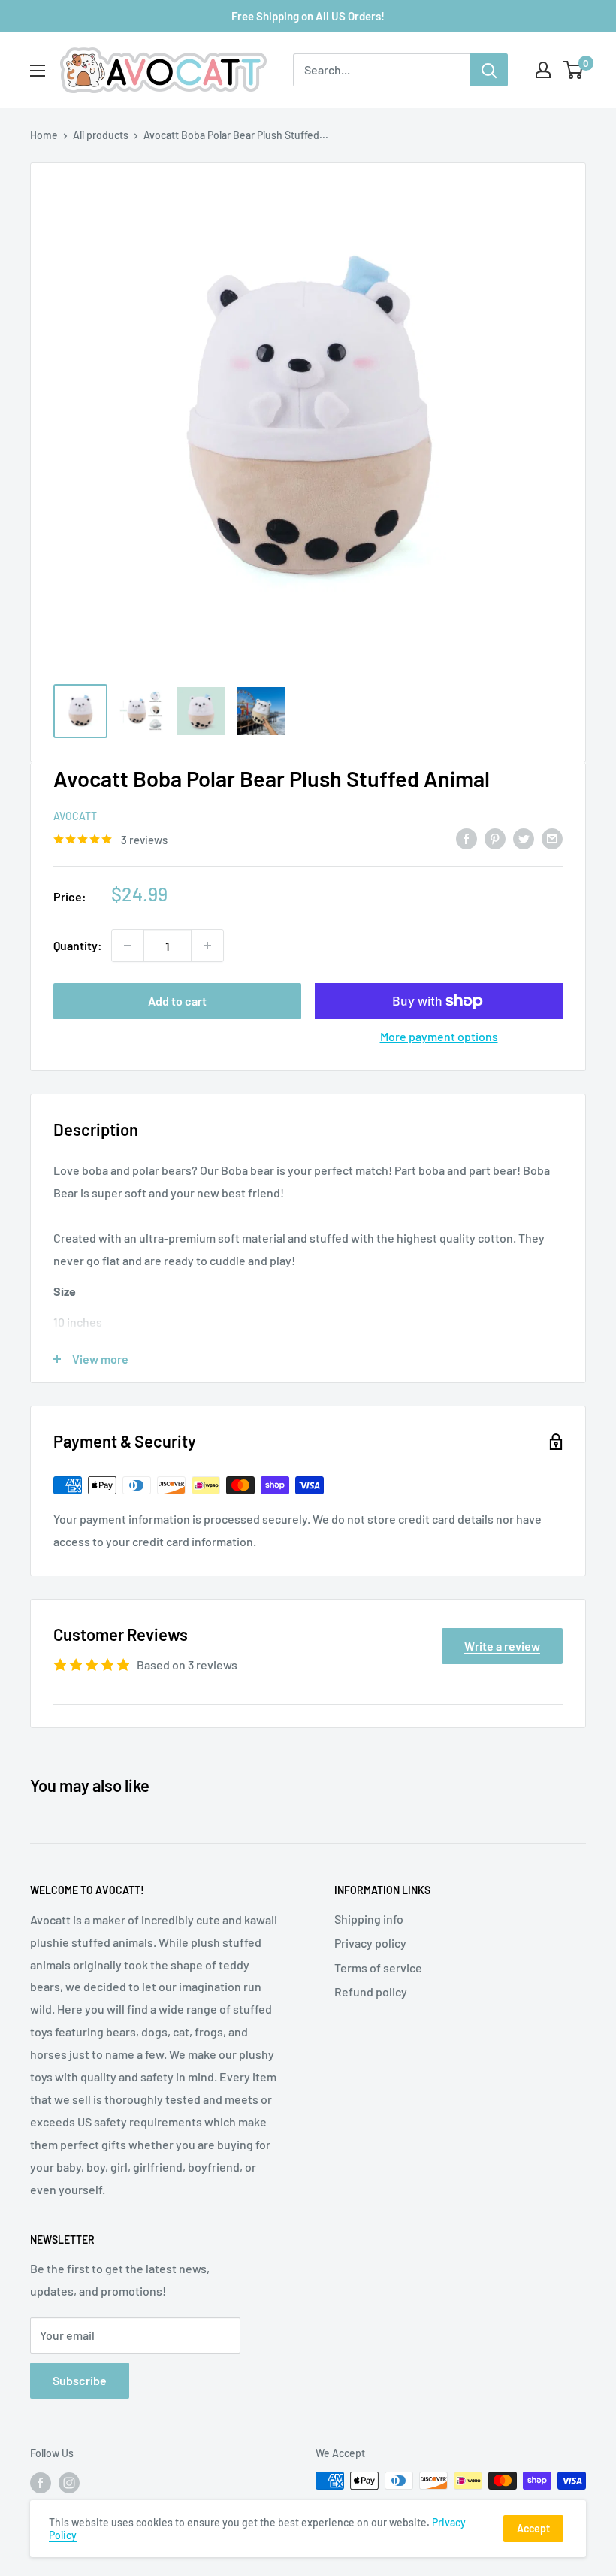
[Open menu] (38, 71)
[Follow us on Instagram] (69, 2482)
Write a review (502, 1646)
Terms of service (378, 1968)
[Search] (489, 70)
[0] (574, 70)
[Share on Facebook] (467, 838)
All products (101, 135)
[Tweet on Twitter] (524, 838)
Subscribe (80, 2380)
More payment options (439, 1036)
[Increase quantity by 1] (207, 946)
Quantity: (78, 945)
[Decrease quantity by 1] (128, 946)
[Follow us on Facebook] (41, 2482)
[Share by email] (552, 838)
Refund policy (371, 1992)
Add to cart (177, 1001)
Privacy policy (370, 1943)
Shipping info (369, 1919)
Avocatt (75, 816)
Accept (533, 2528)
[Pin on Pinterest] (495, 838)
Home (44, 135)
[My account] (543, 70)
